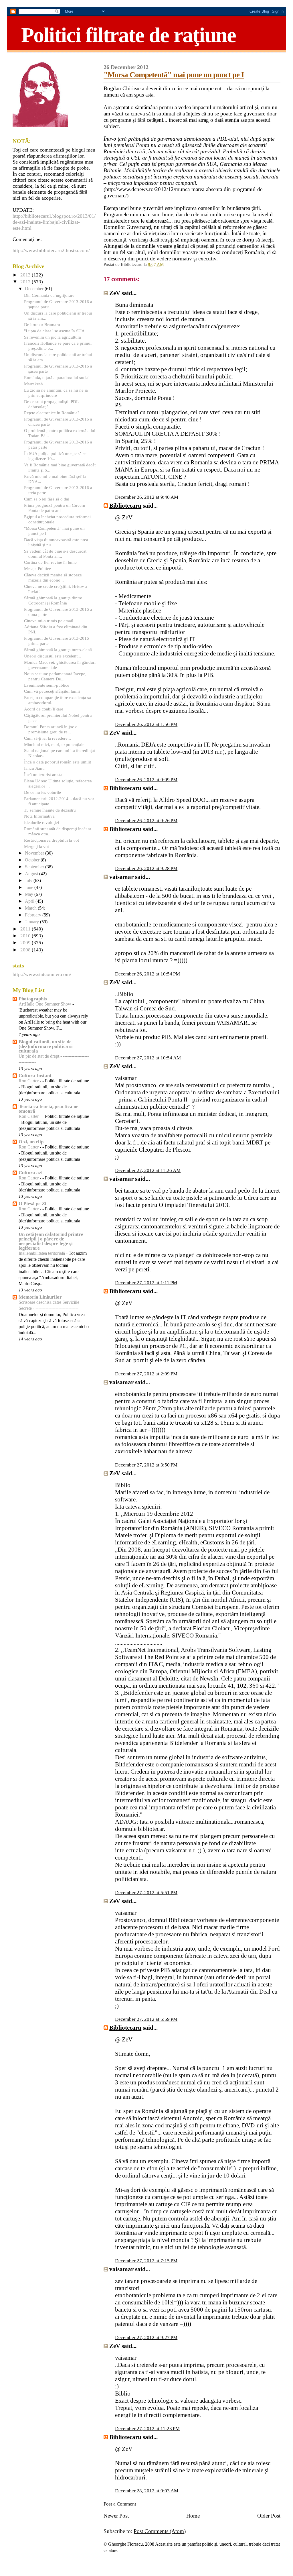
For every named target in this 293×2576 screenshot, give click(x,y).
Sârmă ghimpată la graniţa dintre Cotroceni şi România (53, 600)
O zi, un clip (31, 1142)
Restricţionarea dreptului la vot (52, 840)
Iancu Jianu (34, 768)
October (33, 860)
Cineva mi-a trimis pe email (49, 621)
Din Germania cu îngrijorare (49, 295)
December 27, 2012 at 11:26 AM (148, 1170)
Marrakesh (33, 384)
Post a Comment (120, 2504)
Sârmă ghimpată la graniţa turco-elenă (58, 650)
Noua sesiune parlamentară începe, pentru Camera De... (55, 676)
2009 (26, 943)
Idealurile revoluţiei (41, 822)
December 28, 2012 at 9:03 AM (147, 2491)
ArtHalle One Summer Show (45, 1004)
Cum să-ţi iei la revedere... (47, 738)
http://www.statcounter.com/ (42, 974)
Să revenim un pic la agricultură (53, 337)
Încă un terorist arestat (44, 774)
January (32, 922)
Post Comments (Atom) (160, 2531)
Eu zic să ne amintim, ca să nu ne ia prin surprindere (56, 393)
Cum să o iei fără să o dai (47, 499)
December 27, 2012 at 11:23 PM (147, 2429)
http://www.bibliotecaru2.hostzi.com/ (51, 250)
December (35, 289)
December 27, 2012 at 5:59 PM (146, 2019)
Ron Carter (29, 1081)
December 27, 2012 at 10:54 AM (148, 1058)
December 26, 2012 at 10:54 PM (148, 974)
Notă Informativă (39, 816)
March (31, 908)
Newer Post (116, 2516)
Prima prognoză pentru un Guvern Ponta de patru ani (55, 508)
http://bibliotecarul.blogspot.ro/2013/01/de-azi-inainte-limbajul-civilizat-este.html (54, 222)
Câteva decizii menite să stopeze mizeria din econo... (53, 577)
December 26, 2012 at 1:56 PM (146, 724)
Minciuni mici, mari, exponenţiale (54, 744)
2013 (26, 275)
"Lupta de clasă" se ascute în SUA (54, 331)
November (35, 853)
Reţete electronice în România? (52, 413)
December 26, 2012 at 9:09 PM (146, 780)
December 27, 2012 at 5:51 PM (146, 1893)
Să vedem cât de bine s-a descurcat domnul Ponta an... (55, 554)
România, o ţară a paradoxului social (57, 377)
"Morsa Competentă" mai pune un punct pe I (174, 75)
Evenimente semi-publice (47, 685)
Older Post (269, 2516)
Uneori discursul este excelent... (53, 656)
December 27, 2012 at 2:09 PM (146, 1374)
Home (193, 2516)
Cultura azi (31, 1173)
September (35, 867)
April (30, 901)
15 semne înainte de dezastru (50, 810)
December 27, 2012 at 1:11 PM (146, 1283)
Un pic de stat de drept (39, 1056)
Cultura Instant (35, 1076)
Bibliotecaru (125, 506)
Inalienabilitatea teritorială (42, 1253)
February (34, 915)
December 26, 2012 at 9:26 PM (146, 821)
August (32, 874)
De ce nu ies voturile (42, 792)
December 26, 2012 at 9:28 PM (146, 868)
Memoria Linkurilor (40, 1297)
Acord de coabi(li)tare (44, 709)
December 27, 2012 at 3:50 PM (146, 1465)
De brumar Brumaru (42, 324)
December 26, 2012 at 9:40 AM (147, 497)
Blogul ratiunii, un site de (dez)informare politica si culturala (46, 1046)
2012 (26, 282)
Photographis (33, 999)
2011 (26, 929)
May (30, 894)
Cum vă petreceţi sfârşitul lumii (52, 691)
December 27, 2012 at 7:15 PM (146, 2261)
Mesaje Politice (37, 569)
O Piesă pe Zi (32, 1204)
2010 (26, 936)
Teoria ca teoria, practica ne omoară (48, 1109)
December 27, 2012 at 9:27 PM (146, 2338)
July (29, 881)
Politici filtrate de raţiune (128, 35)
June (30, 888)
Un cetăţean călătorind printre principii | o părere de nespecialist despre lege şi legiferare (51, 1241)
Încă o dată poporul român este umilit (58, 762)
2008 (26, 950)
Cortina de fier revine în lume (50, 562)
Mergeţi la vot (36, 846)
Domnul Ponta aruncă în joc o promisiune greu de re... (51, 729)
